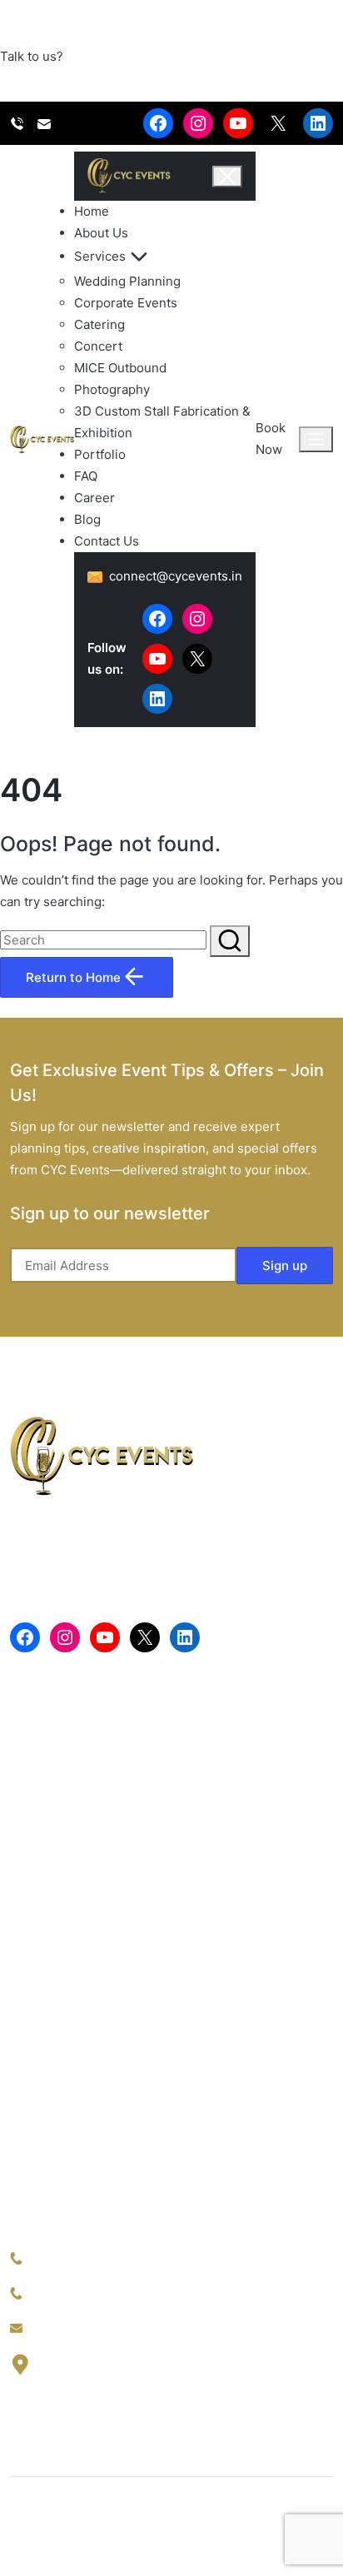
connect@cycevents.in (96, 2328)
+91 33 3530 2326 (85, 2293)
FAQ (86, 476)
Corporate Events (126, 303)
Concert (98, 346)
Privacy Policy (51, 2545)
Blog (87, 519)
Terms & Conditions (168, 2545)
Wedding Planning (127, 281)
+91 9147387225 (79, 2258)
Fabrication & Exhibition (80, 2146)
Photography (112, 389)
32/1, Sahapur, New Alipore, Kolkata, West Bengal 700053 (181, 2374)
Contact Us (107, 541)
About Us (101, 233)
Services (100, 256)
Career (94, 498)
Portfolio (100, 454)
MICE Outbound (120, 368)
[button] (230, 941)
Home (92, 211)
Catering (99, 324)
